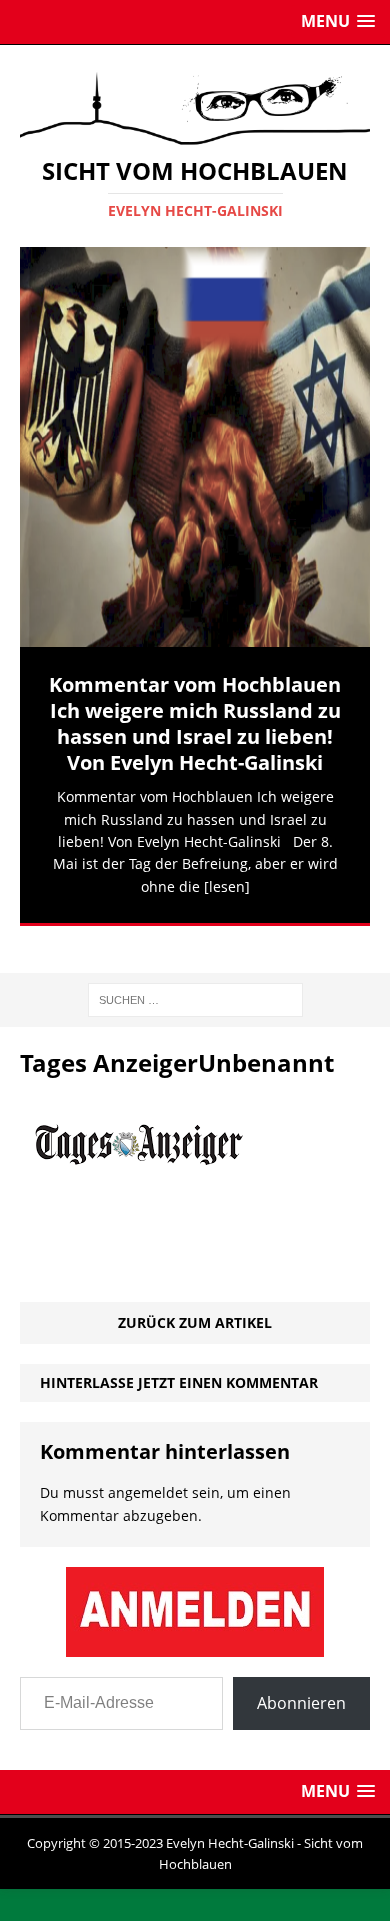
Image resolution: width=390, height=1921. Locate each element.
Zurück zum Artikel (195, 1297)
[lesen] (227, 886)
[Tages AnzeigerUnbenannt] (149, 1265)
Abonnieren (301, 1679)
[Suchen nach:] (195, 973)
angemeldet (148, 1468)
